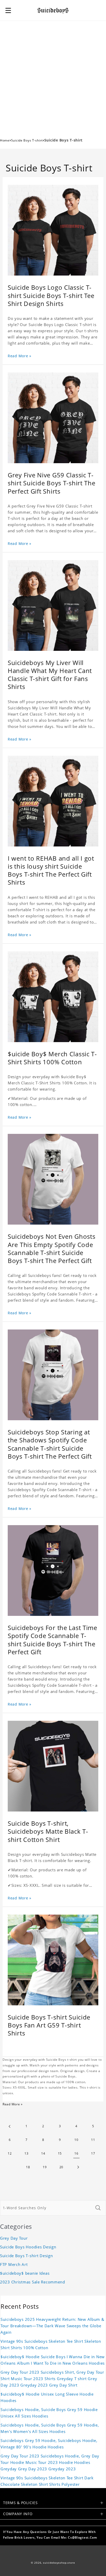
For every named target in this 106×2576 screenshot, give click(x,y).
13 (26, 2153)
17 (93, 2153)
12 (10, 2153)
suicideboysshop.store (59, 2563)
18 (28, 2167)
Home (5, 140)
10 (76, 2140)
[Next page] (78, 2167)
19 (45, 2167)
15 (60, 2153)
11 (93, 2140)
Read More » (20, 356)
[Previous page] (10, 2126)
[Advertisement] (53, 77)
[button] (8, 10)
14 (43, 2153)
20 (61, 2167)
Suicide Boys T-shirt (27, 140)
